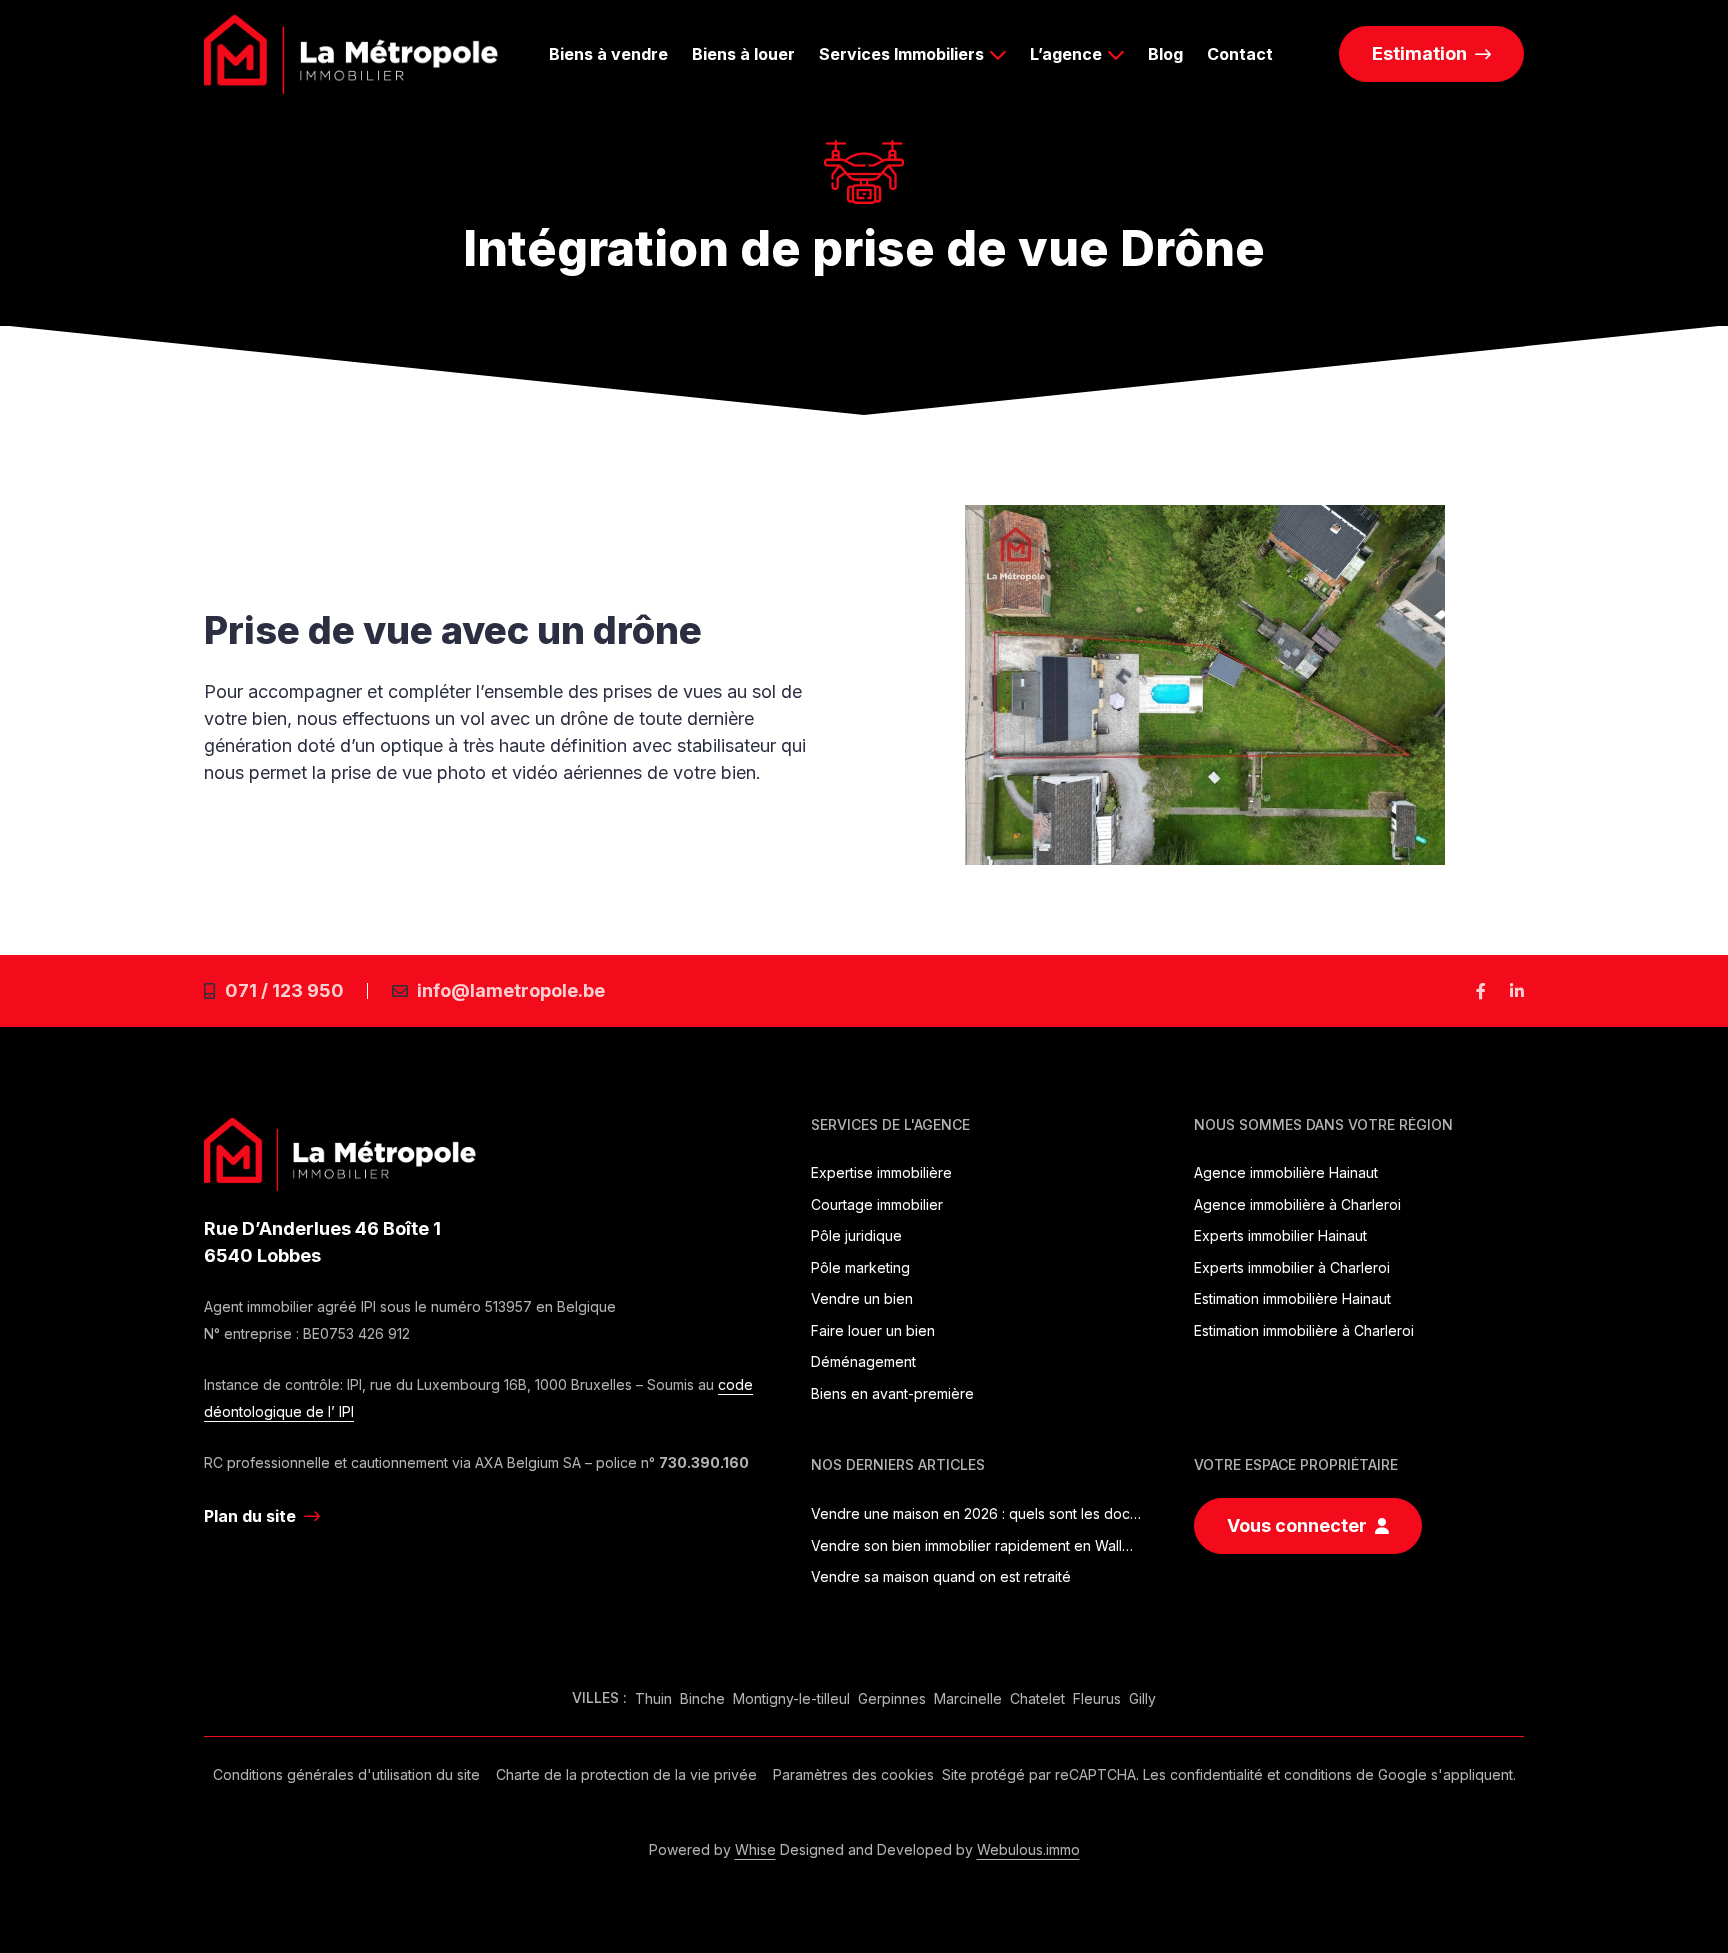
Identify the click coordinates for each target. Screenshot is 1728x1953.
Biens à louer (743, 54)
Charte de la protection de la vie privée (626, 1774)
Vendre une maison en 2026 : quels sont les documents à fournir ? (976, 1513)
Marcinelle (968, 1698)
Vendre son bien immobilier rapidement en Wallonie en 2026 (976, 1545)
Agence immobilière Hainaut (1286, 1172)
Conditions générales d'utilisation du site (346, 1774)
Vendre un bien (862, 1298)
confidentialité (1216, 1774)
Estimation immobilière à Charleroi (1304, 1330)
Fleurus (1097, 1698)
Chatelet (1037, 1698)
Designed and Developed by (930, 1849)
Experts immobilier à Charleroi (1292, 1267)
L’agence (1066, 54)
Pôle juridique (856, 1235)
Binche (702, 1698)
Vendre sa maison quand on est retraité (941, 1576)
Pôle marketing (860, 1267)
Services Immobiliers (901, 54)
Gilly (1142, 1698)
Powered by (712, 1849)
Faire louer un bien (873, 1330)
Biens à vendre (608, 54)
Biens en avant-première (892, 1393)
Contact (1240, 54)
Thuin (653, 1698)
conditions (1318, 1774)
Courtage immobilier (877, 1204)
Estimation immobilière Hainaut (1292, 1298)
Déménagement (863, 1361)
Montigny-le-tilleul (791, 1698)
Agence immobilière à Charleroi (1297, 1204)
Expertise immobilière (881, 1172)
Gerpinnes (892, 1698)
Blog (1165, 54)
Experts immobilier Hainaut (1280, 1235)
